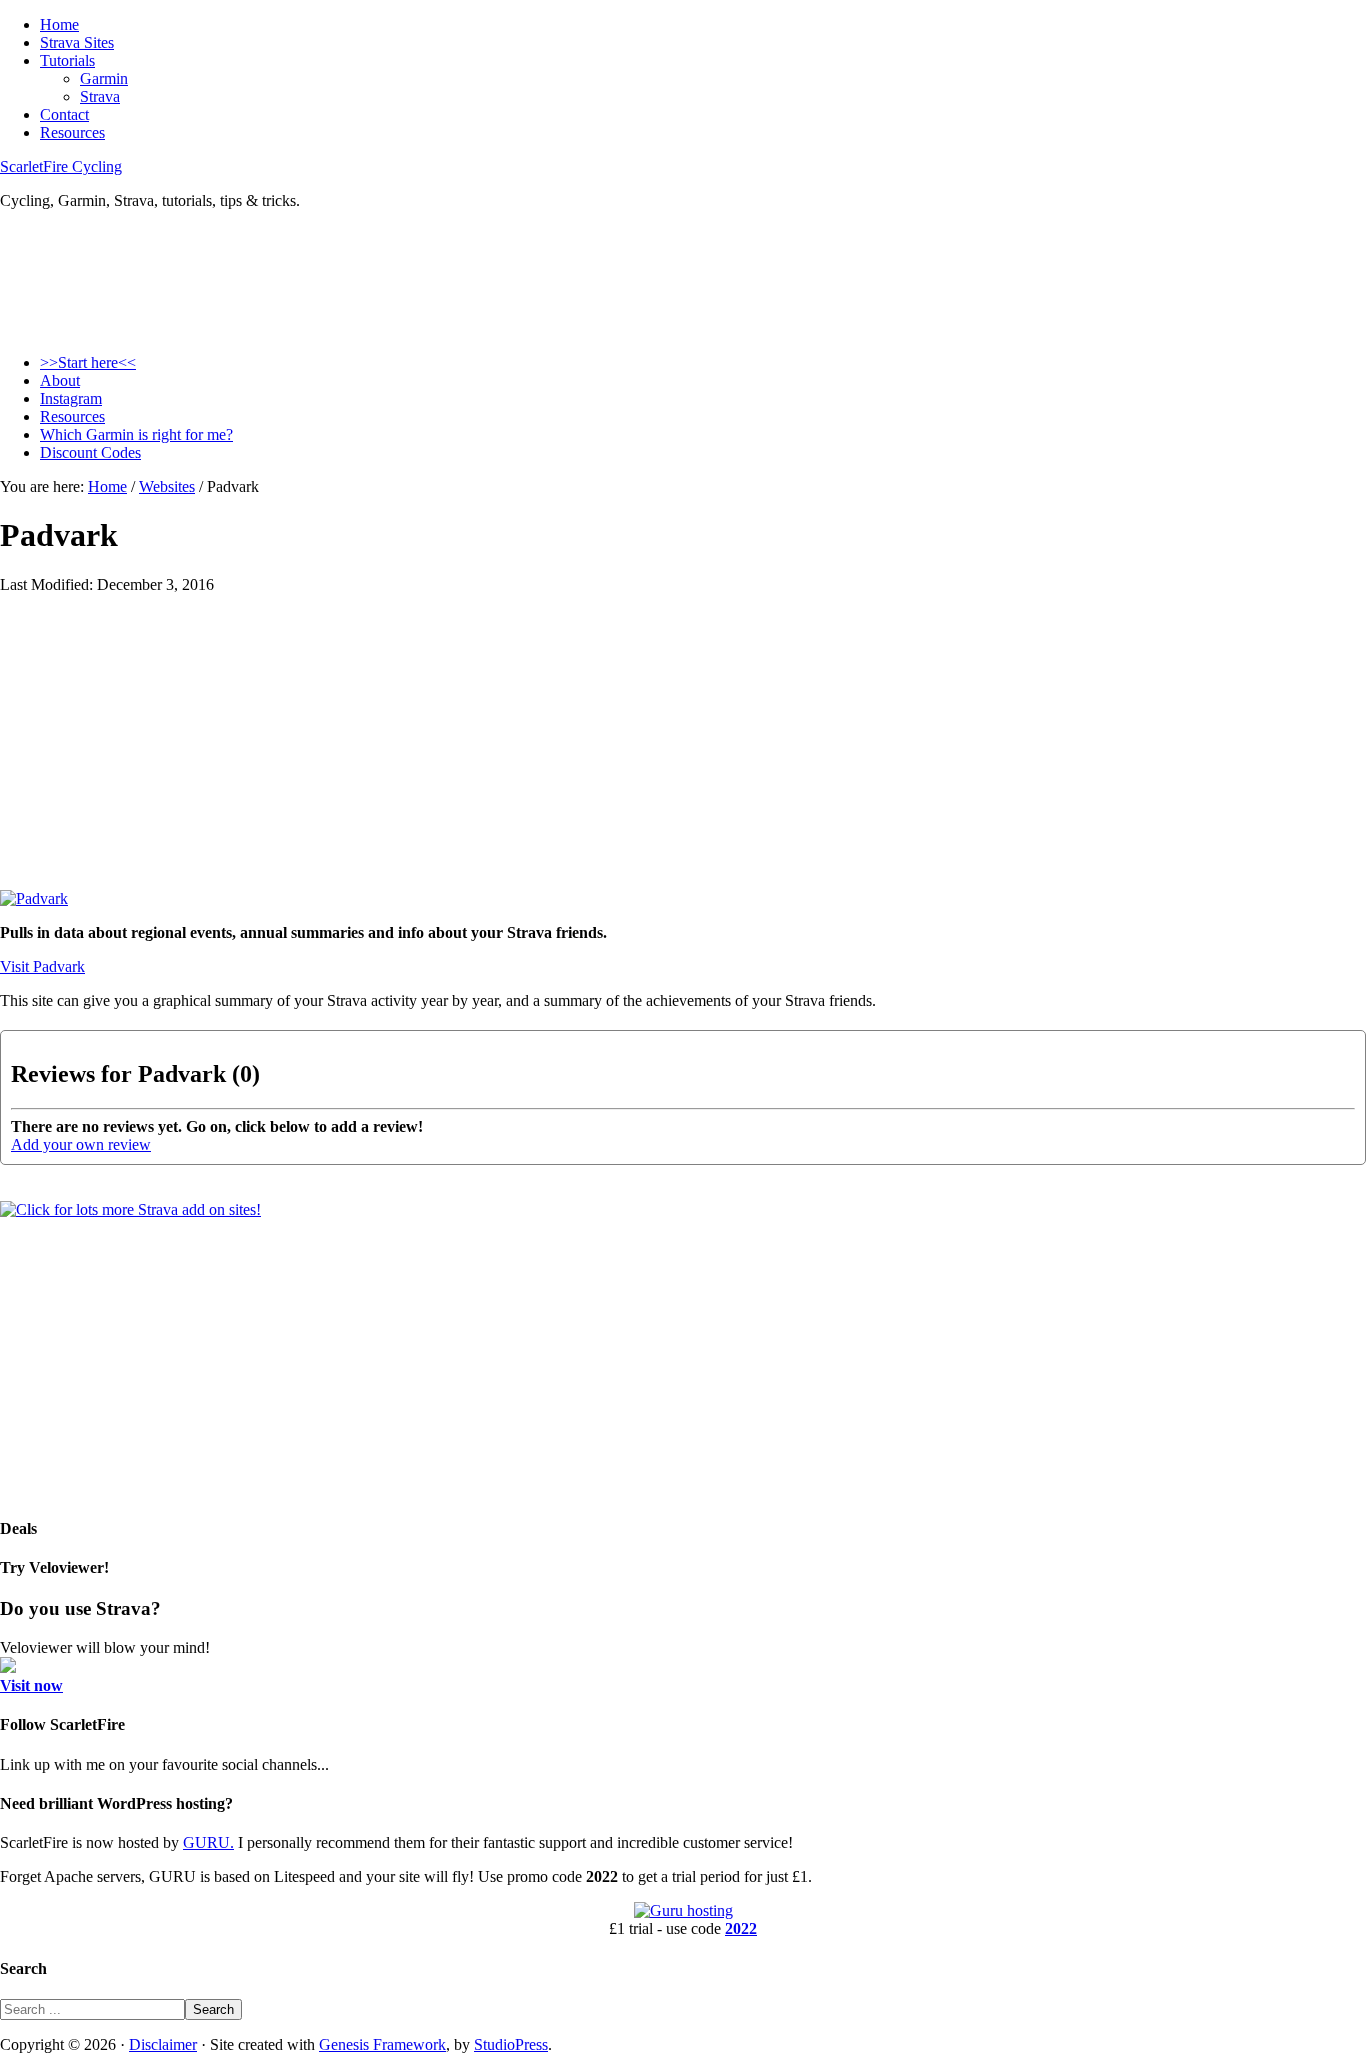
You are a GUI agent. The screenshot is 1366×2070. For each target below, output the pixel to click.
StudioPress (511, 2044)
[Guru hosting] (683, 1910)
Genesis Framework (382, 2044)
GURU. (208, 1842)
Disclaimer (163, 2044)
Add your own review (81, 1144)
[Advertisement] (600, 750)
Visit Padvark (42, 966)
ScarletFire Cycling (61, 166)
